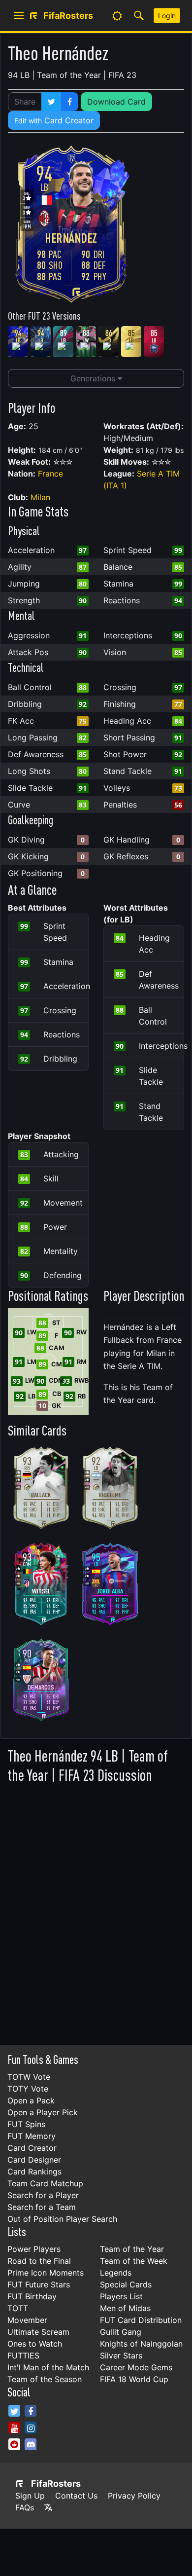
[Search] (139, 16)
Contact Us (76, 2496)
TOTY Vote (28, 2089)
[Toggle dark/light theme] (117, 16)
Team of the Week (134, 2261)
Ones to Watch (35, 2344)
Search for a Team (42, 2207)
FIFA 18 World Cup (134, 2379)
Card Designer (34, 2160)
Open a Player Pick (43, 2112)
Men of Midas (125, 2308)
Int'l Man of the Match (48, 2367)
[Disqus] (96, 1912)
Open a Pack (31, 2100)
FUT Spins (26, 2124)
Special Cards (126, 2284)
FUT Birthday (32, 2296)
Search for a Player (43, 2195)
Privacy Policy (134, 2496)
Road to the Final (39, 2261)
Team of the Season (45, 2379)
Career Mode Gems (136, 2367)
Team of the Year (132, 2249)
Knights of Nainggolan (141, 2344)
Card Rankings (34, 2171)
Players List (121, 2296)
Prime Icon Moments (46, 2273)
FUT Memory (32, 2136)
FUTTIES (23, 2355)
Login (167, 16)
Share (25, 102)
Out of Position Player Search (62, 2219)
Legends (116, 2273)
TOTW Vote (29, 2077)
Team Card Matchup (45, 2183)
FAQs (25, 2507)
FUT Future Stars (39, 2284)
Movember (27, 2320)
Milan (40, 497)
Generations (94, 378)
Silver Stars (121, 2355)
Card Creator (54, 120)
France (50, 474)
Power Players (34, 2249)
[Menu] (19, 16)
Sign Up (30, 2496)
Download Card (116, 102)
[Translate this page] (48, 2507)
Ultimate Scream (38, 2332)
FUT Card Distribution (141, 2320)
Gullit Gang (121, 2332)
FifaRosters (56, 2484)
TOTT (18, 2308)
